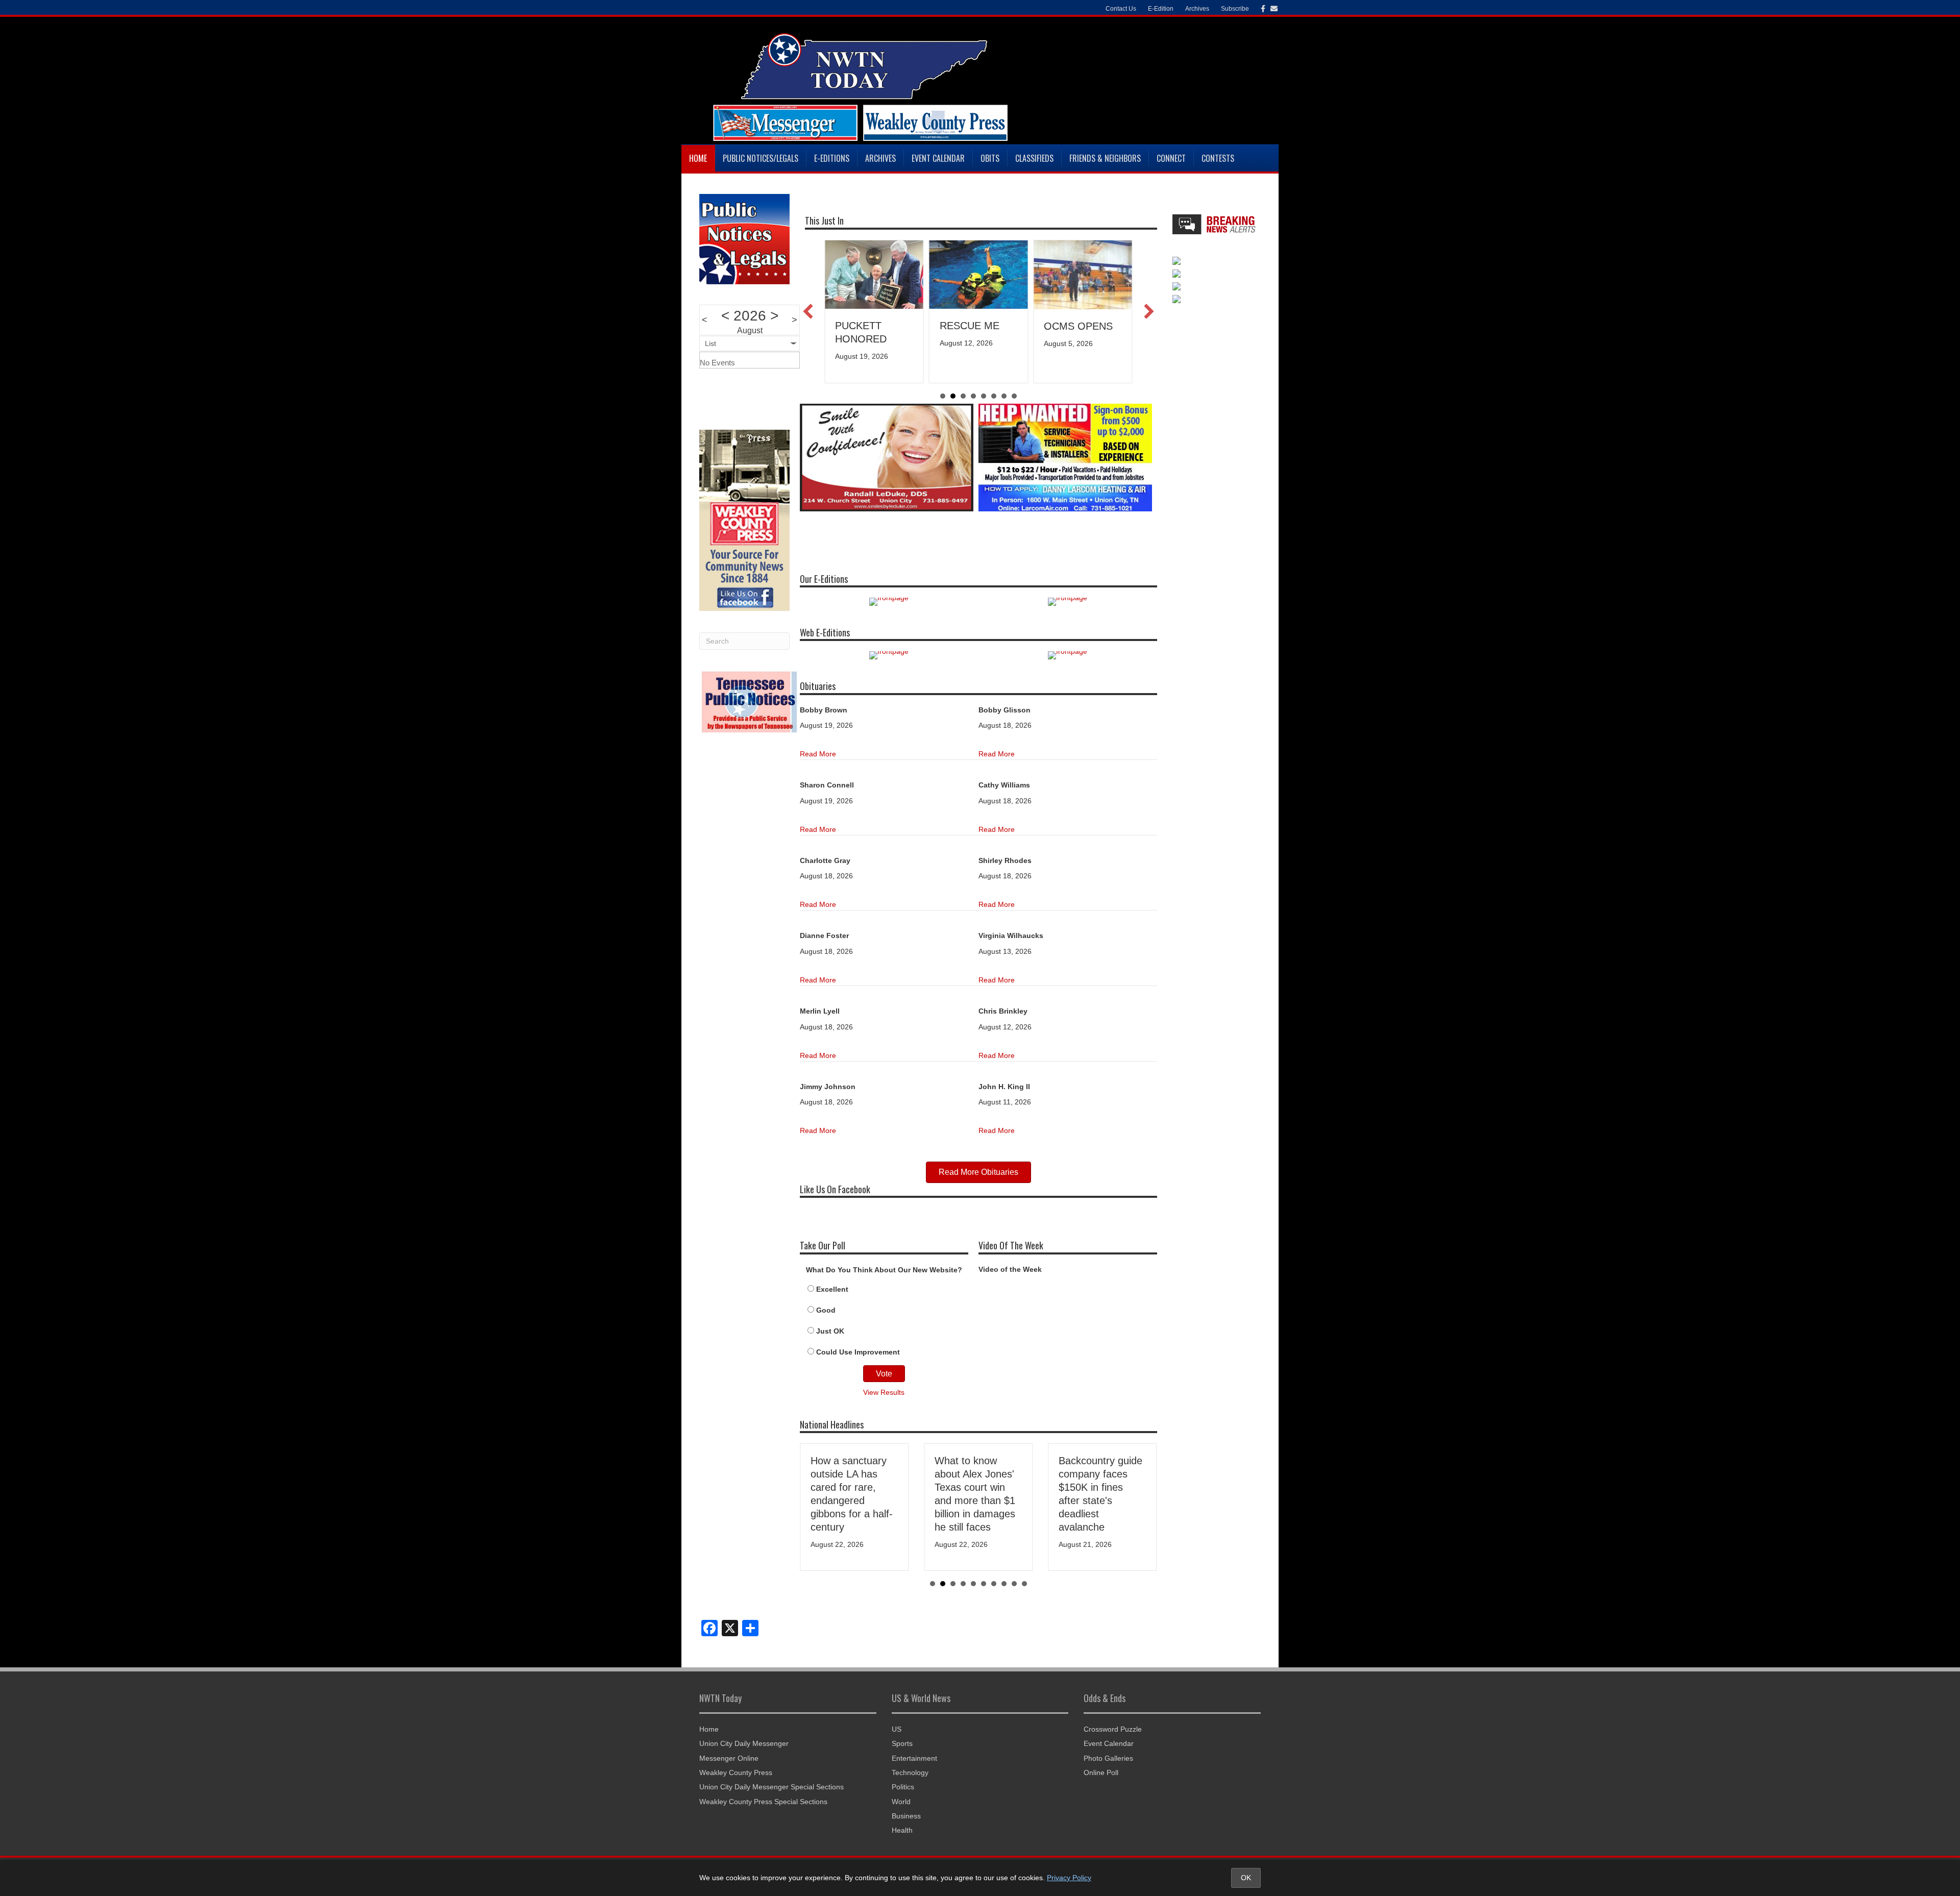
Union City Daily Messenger (744, 1743)
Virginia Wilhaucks (1011, 935)
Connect (1171, 158)
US (897, 1729)
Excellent (832, 1289)
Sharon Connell (827, 785)
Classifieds (1034, 158)
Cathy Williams (1004, 785)
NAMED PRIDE (1079, 326)
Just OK (830, 1331)
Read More (818, 754)
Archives (880, 158)
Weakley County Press (736, 1772)
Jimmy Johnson (828, 1087)
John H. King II (1004, 1087)
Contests (1218, 158)
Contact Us (1121, 9)
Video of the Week (1010, 1269)
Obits (990, 158)
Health (902, 1830)
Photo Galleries (1108, 1758)
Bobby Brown (824, 710)
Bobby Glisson (1004, 710)
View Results (884, 1392)
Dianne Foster (824, 935)
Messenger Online (729, 1758)
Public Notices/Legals (761, 158)
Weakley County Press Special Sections (763, 1802)
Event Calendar (938, 158)
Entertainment (914, 1758)
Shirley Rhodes (1005, 860)
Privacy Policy (1069, 1878)
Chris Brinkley (1003, 1011)
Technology (910, 1772)
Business (906, 1816)
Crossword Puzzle (1113, 1729)
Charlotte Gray (825, 860)
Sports (902, 1743)
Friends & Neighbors (1105, 158)
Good (826, 1310)
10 (1024, 1584)
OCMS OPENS (974, 326)
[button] (808, 311)
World (901, 1802)
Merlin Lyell (820, 1011)
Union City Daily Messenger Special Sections (771, 1787)
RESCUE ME (865, 326)
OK (1246, 1878)
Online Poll (1101, 1772)
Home (698, 158)
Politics (903, 1787)
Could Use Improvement (858, 1352)
